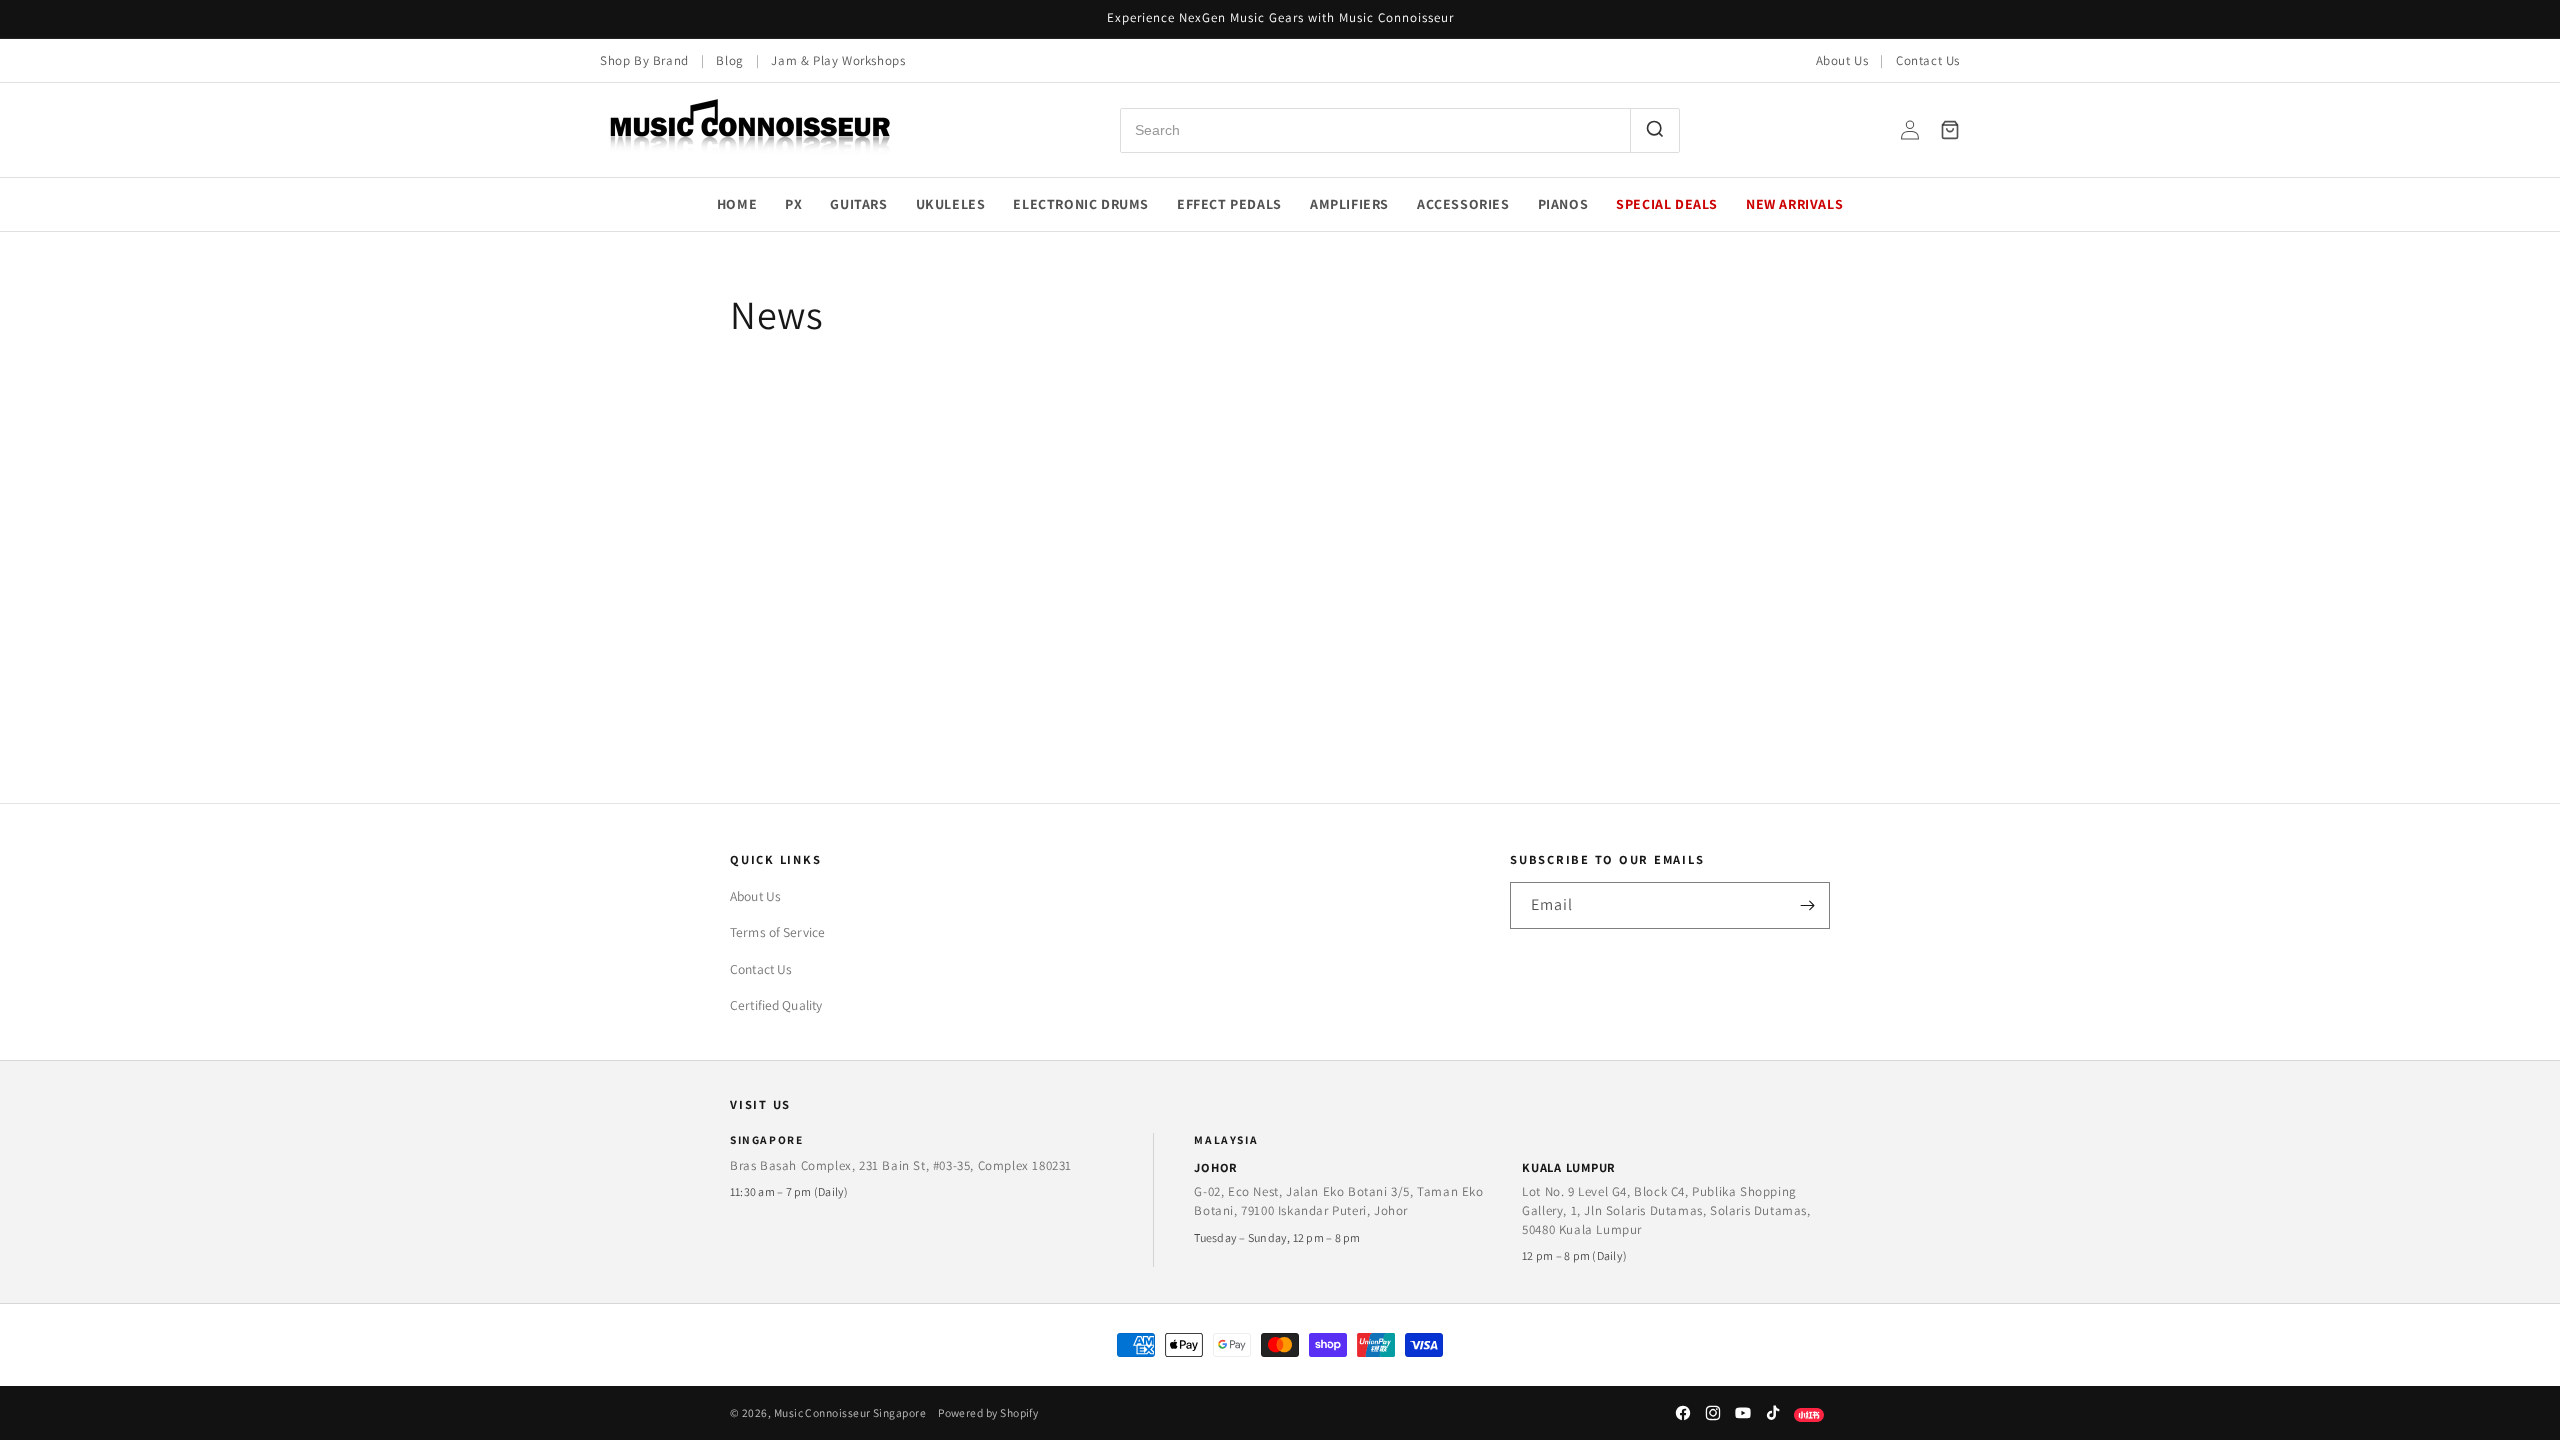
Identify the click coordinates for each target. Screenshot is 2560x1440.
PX (793, 204)
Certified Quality (776, 1005)
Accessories (1463, 204)
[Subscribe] (1807, 905)
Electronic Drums (1081, 204)
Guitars (858, 204)
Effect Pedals (1229, 204)
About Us (1842, 60)
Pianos (1563, 204)
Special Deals (1667, 204)
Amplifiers (1349, 204)
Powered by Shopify (988, 1412)
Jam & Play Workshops (838, 60)
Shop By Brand (644, 60)
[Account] (1910, 130)
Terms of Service (777, 932)
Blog (729, 60)
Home (737, 204)
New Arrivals (1794, 204)
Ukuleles (951, 204)
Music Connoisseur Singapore (850, 1412)
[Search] (1654, 130)
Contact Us (1928, 60)
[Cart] (1950, 130)
